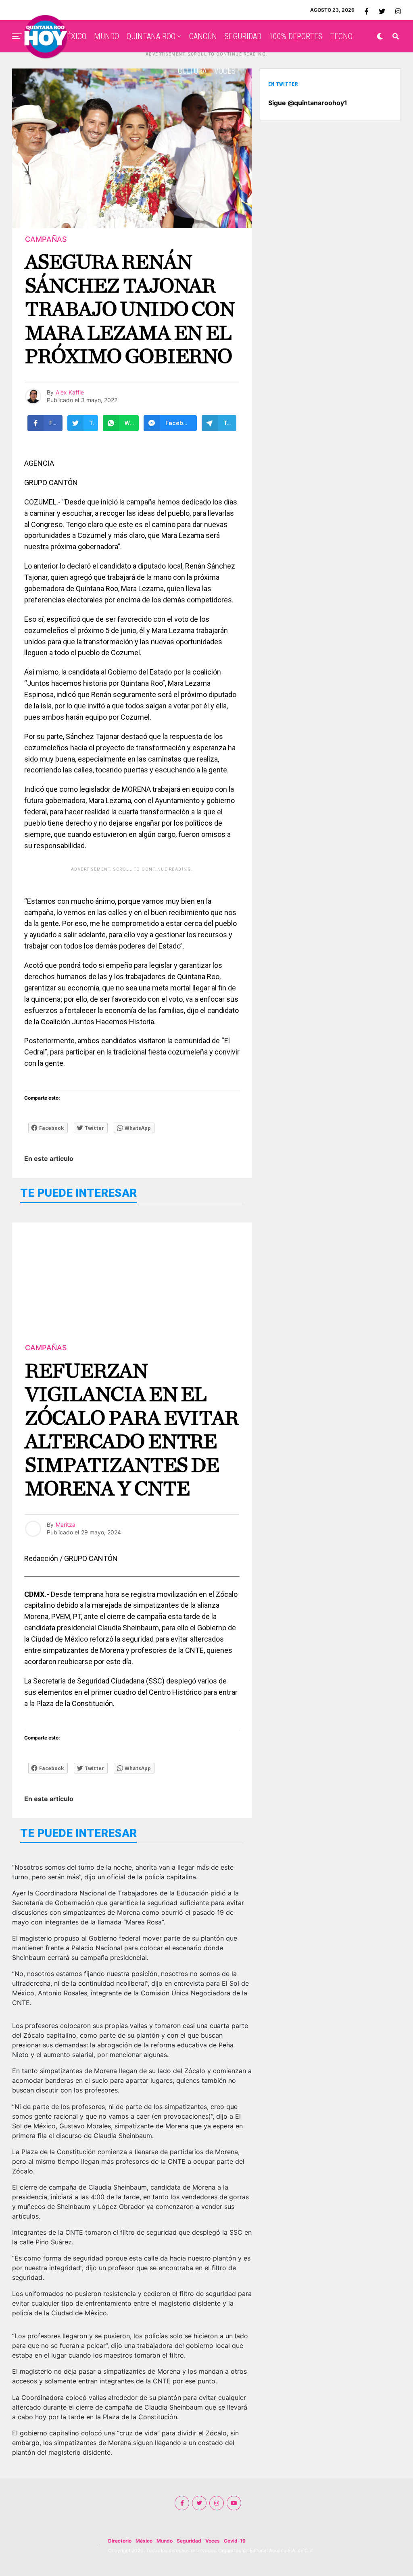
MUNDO (106, 36)
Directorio (120, 2541)
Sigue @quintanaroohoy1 (308, 103)
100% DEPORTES (296, 36)
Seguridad (189, 2541)
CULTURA (192, 71)
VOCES (225, 71)
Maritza (66, 1525)
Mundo (165, 2541)
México (144, 2541)
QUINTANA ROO (151, 36)
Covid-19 (235, 2541)
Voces (213, 2541)
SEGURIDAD (243, 36)
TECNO (341, 36)
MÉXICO (73, 36)
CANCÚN (203, 36)
